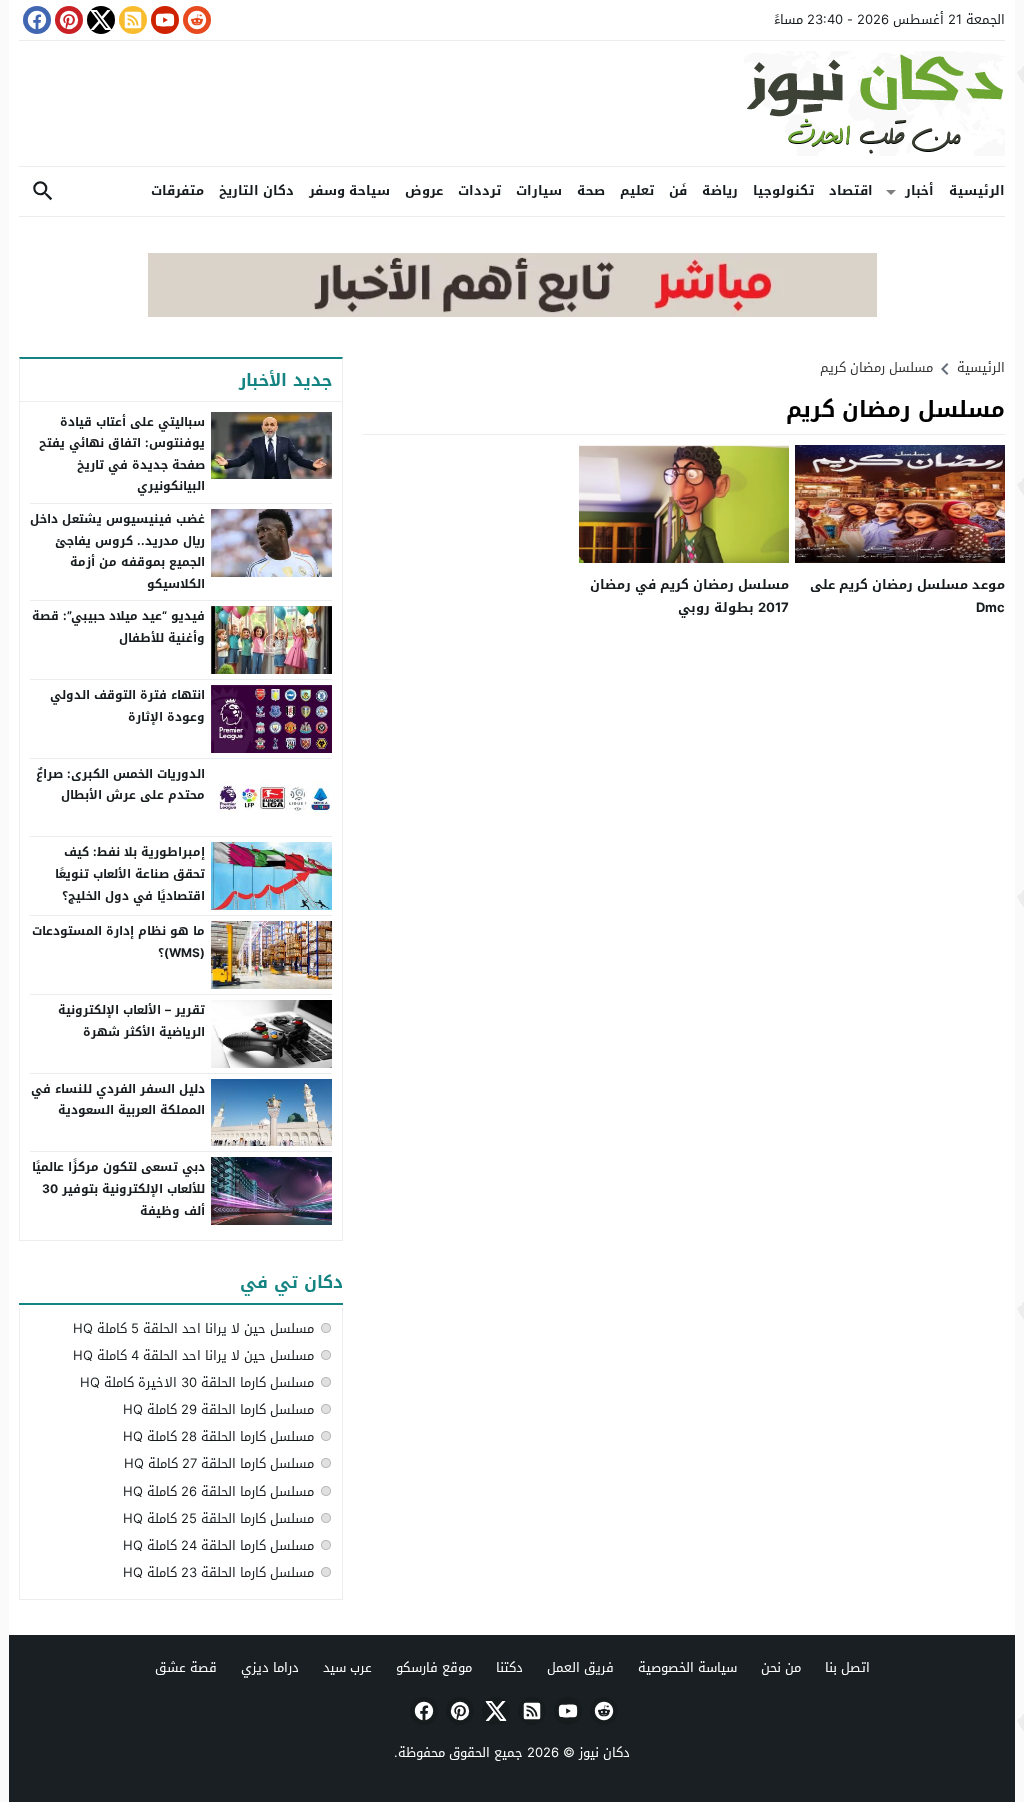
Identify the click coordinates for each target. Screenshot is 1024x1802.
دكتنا (509, 1667)
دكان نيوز (604, 1752)
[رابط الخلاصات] (131, 20)
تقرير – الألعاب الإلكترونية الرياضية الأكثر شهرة (131, 1021)
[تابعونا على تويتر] (99, 20)
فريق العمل (580, 1667)
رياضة (720, 190)
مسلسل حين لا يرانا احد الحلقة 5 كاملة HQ (193, 1328)
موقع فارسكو (434, 1667)
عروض (424, 190)
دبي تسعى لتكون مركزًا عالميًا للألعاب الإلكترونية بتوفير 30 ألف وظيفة (118, 1188)
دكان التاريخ (256, 190)
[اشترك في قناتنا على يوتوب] (163, 20)
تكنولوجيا (783, 190)
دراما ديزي (270, 1667)
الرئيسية (977, 190)
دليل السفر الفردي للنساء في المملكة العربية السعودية (118, 1100)
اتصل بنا (847, 1667)
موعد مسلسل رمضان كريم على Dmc (907, 596)
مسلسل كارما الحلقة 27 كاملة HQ (219, 1463)
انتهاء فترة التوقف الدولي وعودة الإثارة (127, 706)
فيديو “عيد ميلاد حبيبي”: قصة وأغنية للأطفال (118, 627)
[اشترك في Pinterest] (67, 20)
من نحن (781, 1667)
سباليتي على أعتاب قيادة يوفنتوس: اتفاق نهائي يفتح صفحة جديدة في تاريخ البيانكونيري (122, 454)
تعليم (637, 190)
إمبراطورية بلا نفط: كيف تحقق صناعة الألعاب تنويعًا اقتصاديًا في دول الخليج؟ (130, 873)
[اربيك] (512, 312)
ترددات (479, 190)
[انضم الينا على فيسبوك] (35, 20)
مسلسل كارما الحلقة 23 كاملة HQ (218, 1572)
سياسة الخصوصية (687, 1667)
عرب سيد (347, 1667)
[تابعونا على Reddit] (195, 20)
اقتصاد (851, 190)
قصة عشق (186, 1667)
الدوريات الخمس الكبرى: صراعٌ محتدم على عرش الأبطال (120, 785)
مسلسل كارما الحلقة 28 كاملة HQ (218, 1436)
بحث (43, 191)
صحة (591, 190)
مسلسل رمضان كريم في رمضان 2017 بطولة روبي (689, 596)
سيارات (539, 190)
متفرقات (177, 190)
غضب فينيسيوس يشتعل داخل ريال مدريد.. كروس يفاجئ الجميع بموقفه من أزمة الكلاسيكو (117, 551)
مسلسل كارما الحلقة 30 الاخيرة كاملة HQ (197, 1382)
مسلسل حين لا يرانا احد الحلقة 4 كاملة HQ (193, 1355)
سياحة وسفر (349, 190)
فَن (678, 190)
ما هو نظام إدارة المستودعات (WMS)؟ (118, 942)
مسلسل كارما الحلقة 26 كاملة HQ (218, 1491)
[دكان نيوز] (512, 103)
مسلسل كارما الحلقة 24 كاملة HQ (218, 1545)
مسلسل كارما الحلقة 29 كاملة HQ (218, 1409)
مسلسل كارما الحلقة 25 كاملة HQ (218, 1518)
